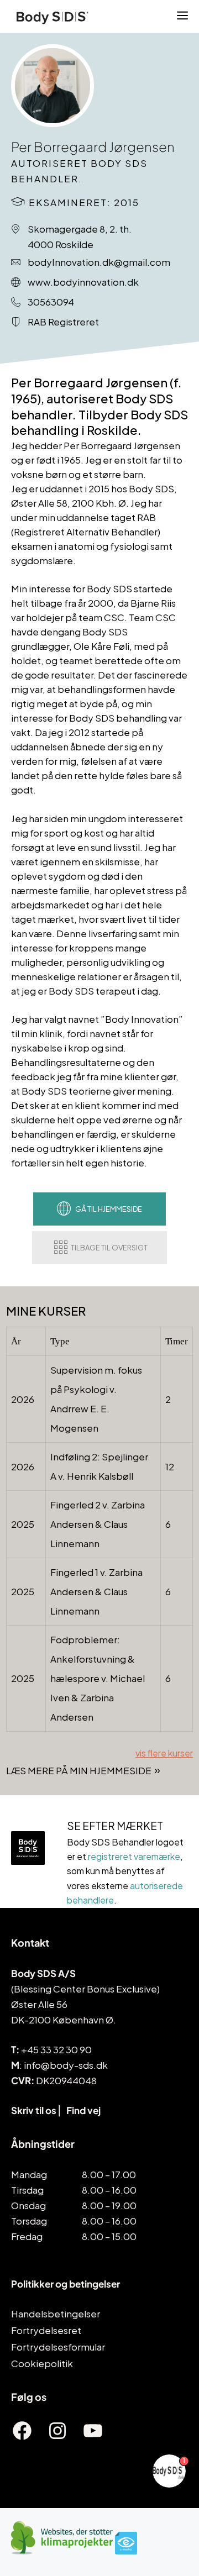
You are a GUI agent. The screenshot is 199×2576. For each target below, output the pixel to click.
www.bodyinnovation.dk (83, 282)
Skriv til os (34, 2110)
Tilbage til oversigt (109, 1248)
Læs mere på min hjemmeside (79, 1770)
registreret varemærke (134, 1856)
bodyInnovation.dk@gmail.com (99, 262)
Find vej (83, 2110)
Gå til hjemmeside (109, 1209)
